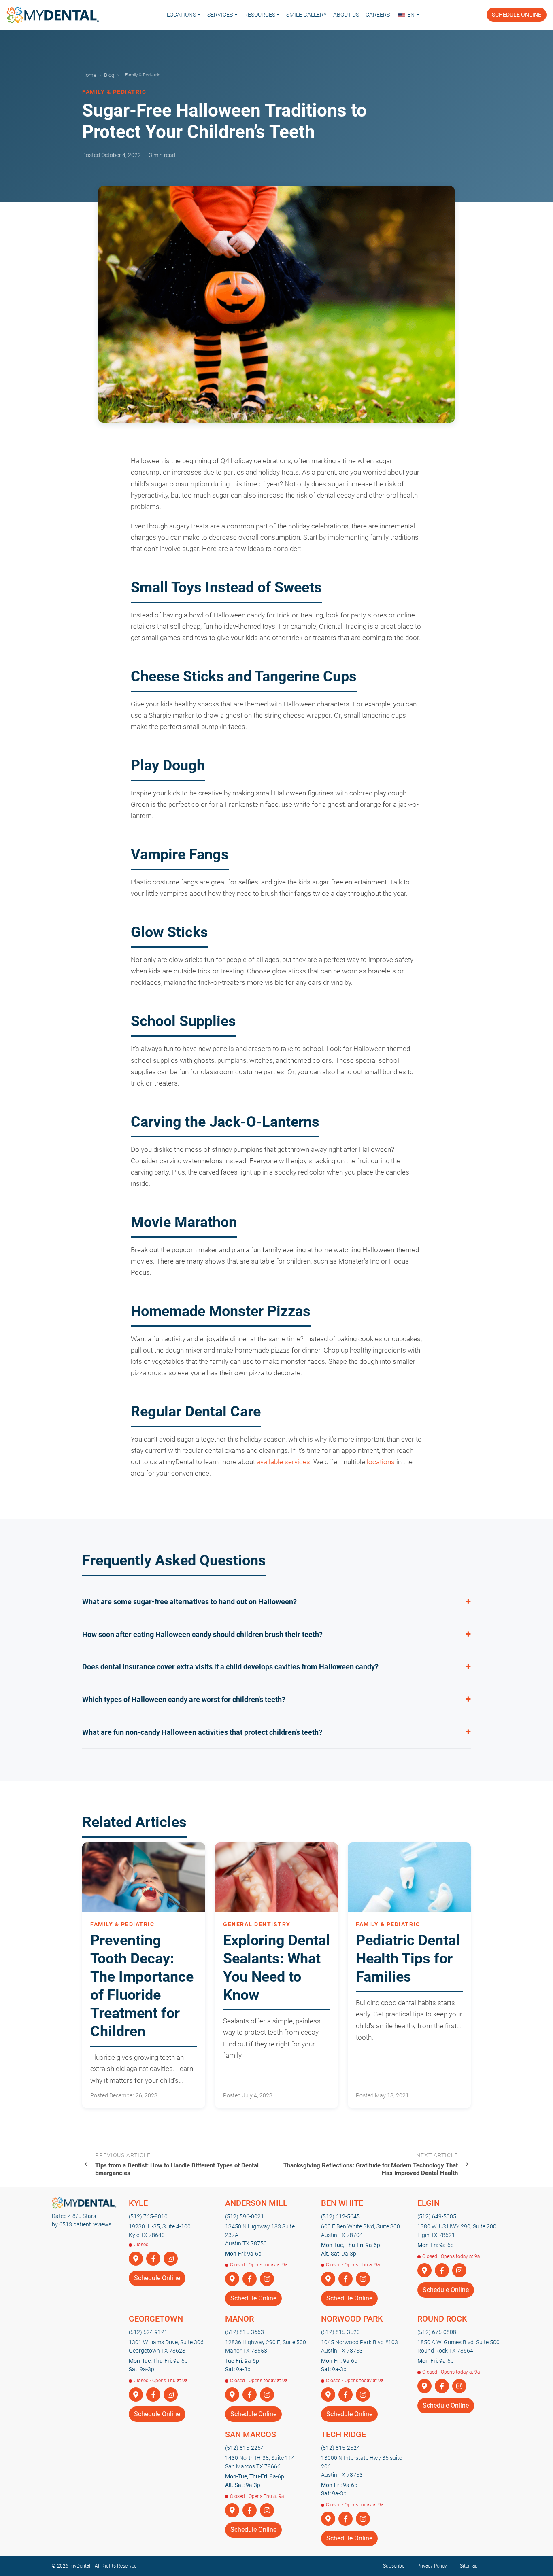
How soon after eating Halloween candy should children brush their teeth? (202, 1634)
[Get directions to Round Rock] (424, 2386)
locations (381, 1462)
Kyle (138, 2203)
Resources (260, 15)
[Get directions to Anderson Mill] (232, 2279)
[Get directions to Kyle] (136, 2259)
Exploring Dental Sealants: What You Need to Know (276, 1968)
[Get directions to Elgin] (424, 2271)
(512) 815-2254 (245, 2448)
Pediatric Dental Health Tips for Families (408, 1959)
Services (220, 15)
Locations (181, 15)
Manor (239, 2319)
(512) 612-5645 (340, 2216)
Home (89, 75)
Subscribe (394, 2566)
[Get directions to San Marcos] (232, 2511)
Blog (109, 75)
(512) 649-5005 (437, 2216)
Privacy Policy (432, 2566)
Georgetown (156, 2319)
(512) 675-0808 (437, 2332)
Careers (378, 15)
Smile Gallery (306, 15)
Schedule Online (517, 15)
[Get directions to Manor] (232, 2395)
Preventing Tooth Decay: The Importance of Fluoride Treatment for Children (142, 1986)
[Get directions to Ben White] (328, 2279)
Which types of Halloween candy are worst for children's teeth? (184, 1699)
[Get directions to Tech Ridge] (328, 2519)
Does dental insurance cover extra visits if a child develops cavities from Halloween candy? (230, 1667)
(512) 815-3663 (245, 2332)
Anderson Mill (256, 2203)
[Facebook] (153, 2259)
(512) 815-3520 (340, 2332)
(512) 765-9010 (148, 2216)
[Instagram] (171, 2259)
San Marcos (251, 2434)
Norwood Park (352, 2319)
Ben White (342, 2203)
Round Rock (442, 2319)
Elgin (429, 2203)
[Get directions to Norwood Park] (328, 2395)
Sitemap (469, 2566)
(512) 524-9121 (148, 2332)
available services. (284, 1462)
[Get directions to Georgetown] (136, 2395)
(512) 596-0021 (245, 2216)
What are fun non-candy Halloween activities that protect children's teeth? (202, 1732)
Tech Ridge (343, 2434)
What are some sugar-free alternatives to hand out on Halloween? (189, 1602)
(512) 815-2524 (340, 2448)
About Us (346, 15)
